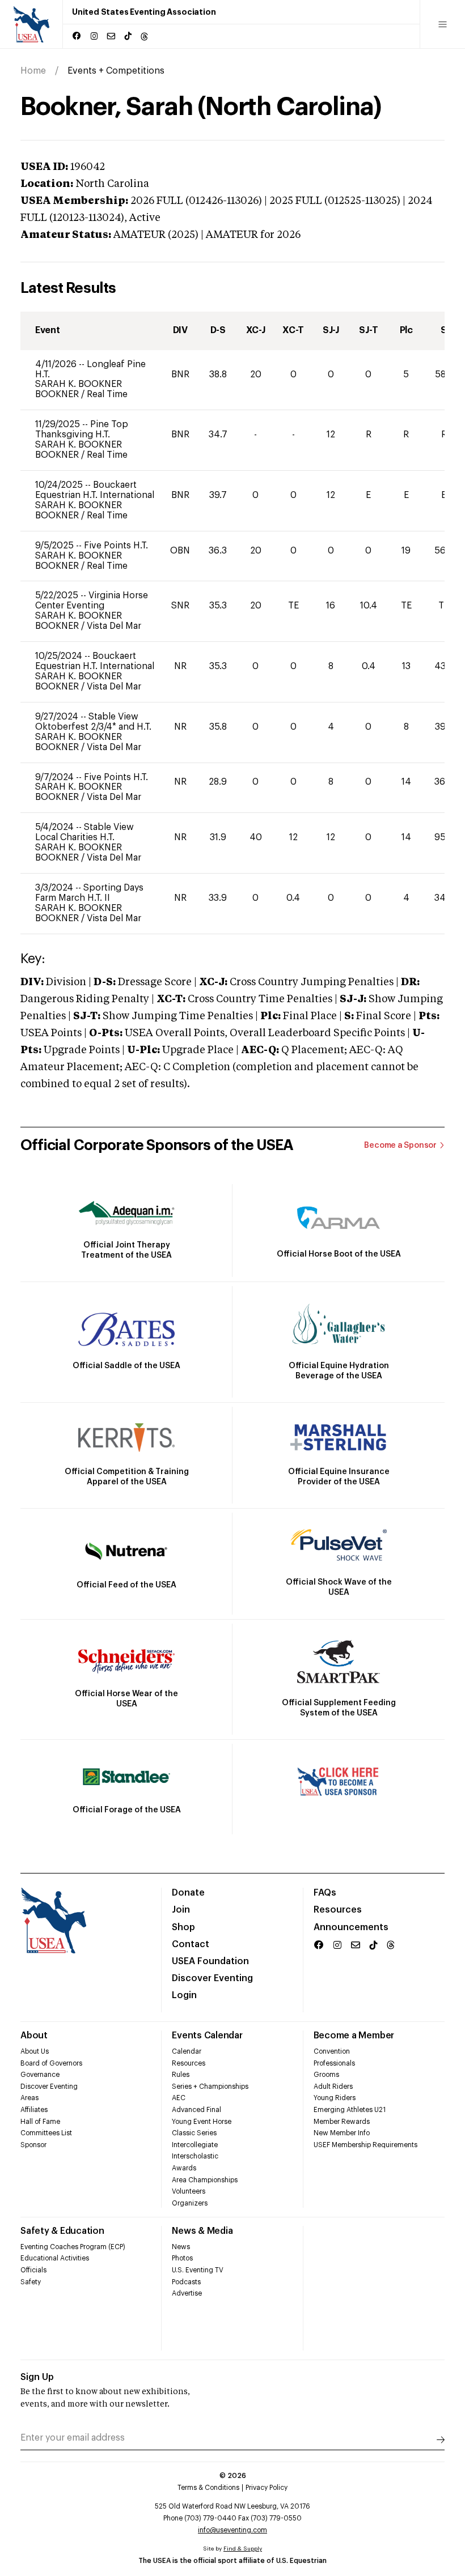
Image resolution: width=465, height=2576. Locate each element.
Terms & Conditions (208, 2488)
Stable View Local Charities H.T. (84, 832)
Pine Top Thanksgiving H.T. (82, 429)
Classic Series (194, 2133)
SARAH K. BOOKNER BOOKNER (79, 389)
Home (33, 71)
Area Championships (205, 2180)
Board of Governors (51, 2063)
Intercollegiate (195, 2145)
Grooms (326, 2075)
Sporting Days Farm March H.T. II (89, 893)
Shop (183, 1927)
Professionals (334, 2063)
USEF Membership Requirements (365, 2145)
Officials (33, 2270)
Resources (338, 1910)
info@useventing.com (232, 2530)
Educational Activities (55, 2258)
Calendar (187, 2051)
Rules (181, 2075)
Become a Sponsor (400, 1146)
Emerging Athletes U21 (350, 2110)
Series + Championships (210, 2087)
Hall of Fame (40, 2122)
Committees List (46, 2133)
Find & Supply (243, 2549)
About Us (35, 2051)
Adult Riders (333, 2087)
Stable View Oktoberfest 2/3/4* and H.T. (93, 722)
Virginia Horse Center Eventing (92, 601)
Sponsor (33, 2145)
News (181, 2247)
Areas (29, 2098)
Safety (31, 2282)
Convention (332, 2051)
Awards (184, 2168)
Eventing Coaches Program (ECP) (73, 2247)
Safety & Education (62, 2231)
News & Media (202, 2231)
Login (184, 1995)
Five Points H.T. (116, 546)
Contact (191, 1944)
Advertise (187, 2293)
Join (181, 1910)
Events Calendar (207, 2036)
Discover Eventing (212, 1978)
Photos (182, 2258)
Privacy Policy (267, 2488)
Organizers (190, 2203)
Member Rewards (342, 2122)
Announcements (351, 1927)
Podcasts (186, 2282)
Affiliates (34, 2110)
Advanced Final (196, 2110)
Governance (40, 2075)
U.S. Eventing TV (198, 2270)
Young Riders (335, 2098)
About (34, 2036)
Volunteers (189, 2191)
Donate (188, 1893)
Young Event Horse (202, 2122)
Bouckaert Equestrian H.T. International (95, 490)
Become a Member (354, 2036)
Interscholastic (195, 2156)
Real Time (107, 394)
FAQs (325, 1893)
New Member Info (342, 2133)
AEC (179, 2098)
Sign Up (37, 2377)
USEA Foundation (210, 1961)
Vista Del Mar (114, 626)
